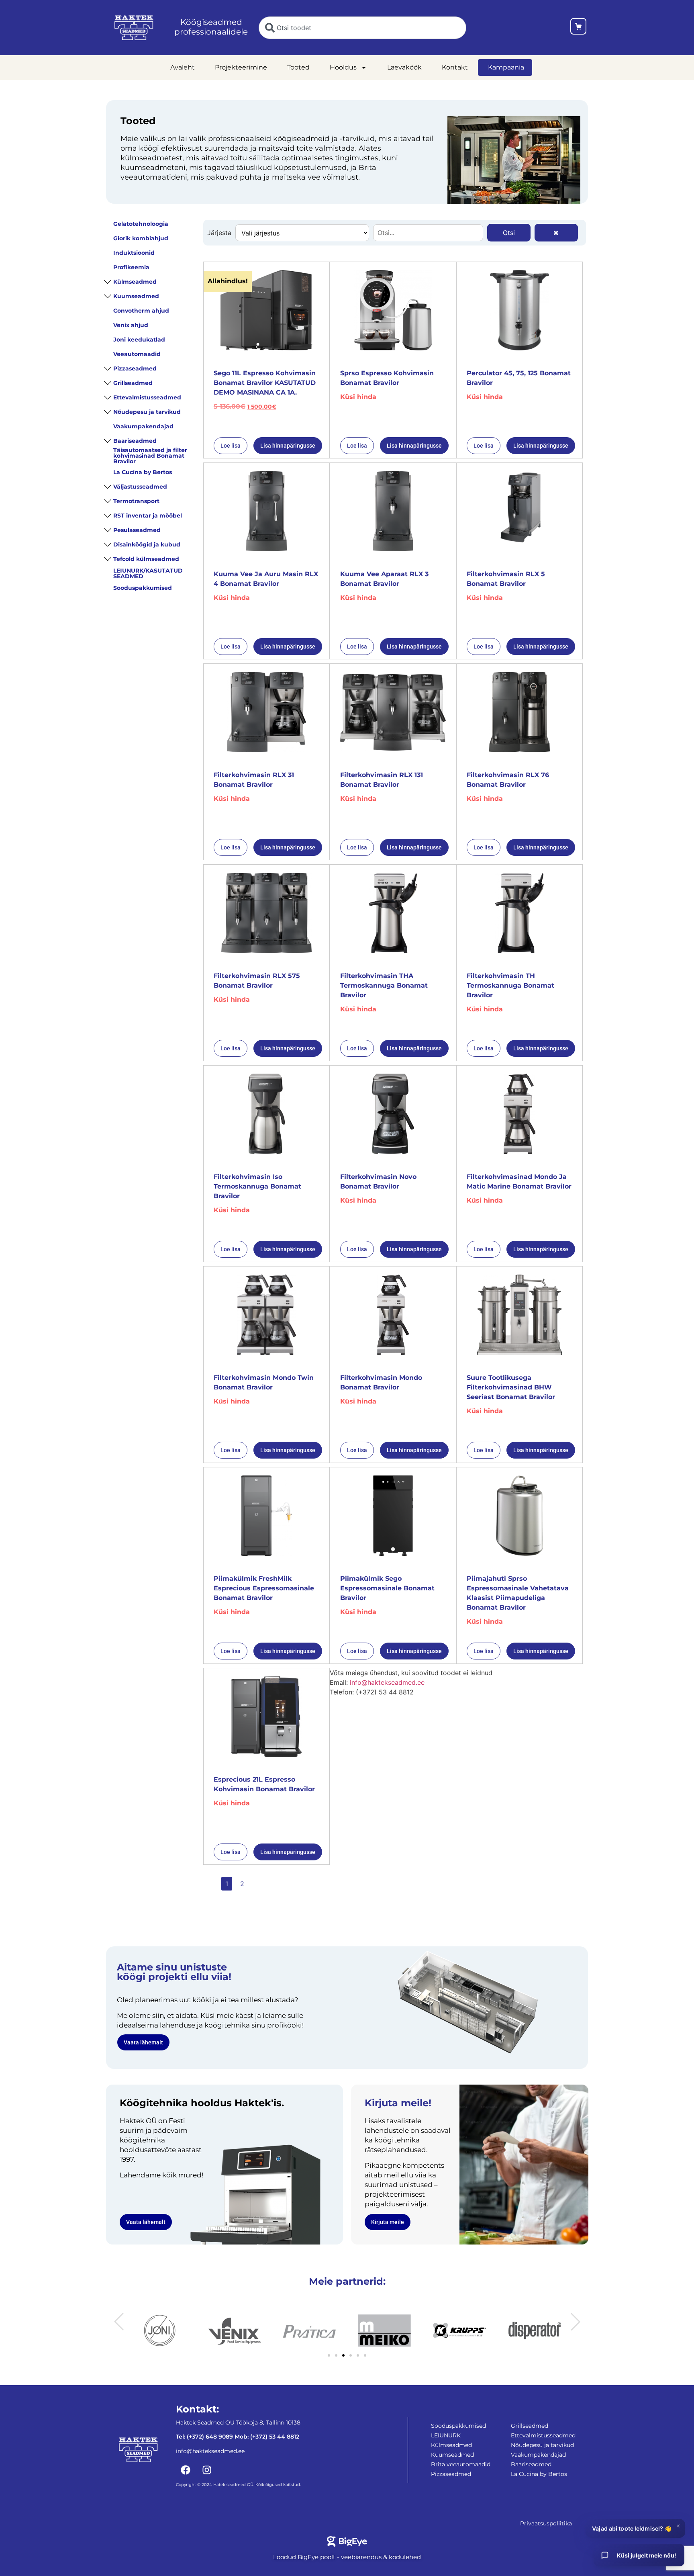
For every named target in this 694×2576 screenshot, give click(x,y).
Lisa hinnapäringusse (288, 446)
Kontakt (455, 67)
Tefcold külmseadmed (146, 559)
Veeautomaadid (137, 354)
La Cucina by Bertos (143, 472)
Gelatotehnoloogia (141, 224)
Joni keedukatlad (139, 340)
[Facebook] (186, 2470)
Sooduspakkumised (143, 588)
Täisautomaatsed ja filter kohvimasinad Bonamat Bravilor (150, 456)
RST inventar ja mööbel (148, 516)
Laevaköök (404, 67)
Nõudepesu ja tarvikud (147, 412)
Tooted (298, 67)
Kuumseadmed (136, 296)
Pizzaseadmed (135, 368)
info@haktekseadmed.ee (387, 1682)
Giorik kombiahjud (141, 238)
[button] (119, 2322)
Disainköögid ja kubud (147, 544)
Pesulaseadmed (137, 530)
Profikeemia (131, 267)
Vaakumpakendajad (143, 426)
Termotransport (136, 501)
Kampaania (506, 67)
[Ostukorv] (578, 28)
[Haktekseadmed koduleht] (134, 28)
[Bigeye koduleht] (347, 2541)
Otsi (509, 233)
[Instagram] (207, 2470)
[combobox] (362, 28)
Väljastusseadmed (140, 487)
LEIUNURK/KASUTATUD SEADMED (148, 573)
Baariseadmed (135, 441)
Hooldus (343, 67)
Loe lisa (231, 446)
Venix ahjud (131, 325)
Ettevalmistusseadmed (147, 397)
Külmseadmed (135, 282)
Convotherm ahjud (141, 311)
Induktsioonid (134, 253)
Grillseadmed (133, 383)
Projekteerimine (241, 67)
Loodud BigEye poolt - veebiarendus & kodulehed (347, 2557)
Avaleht (183, 67)
